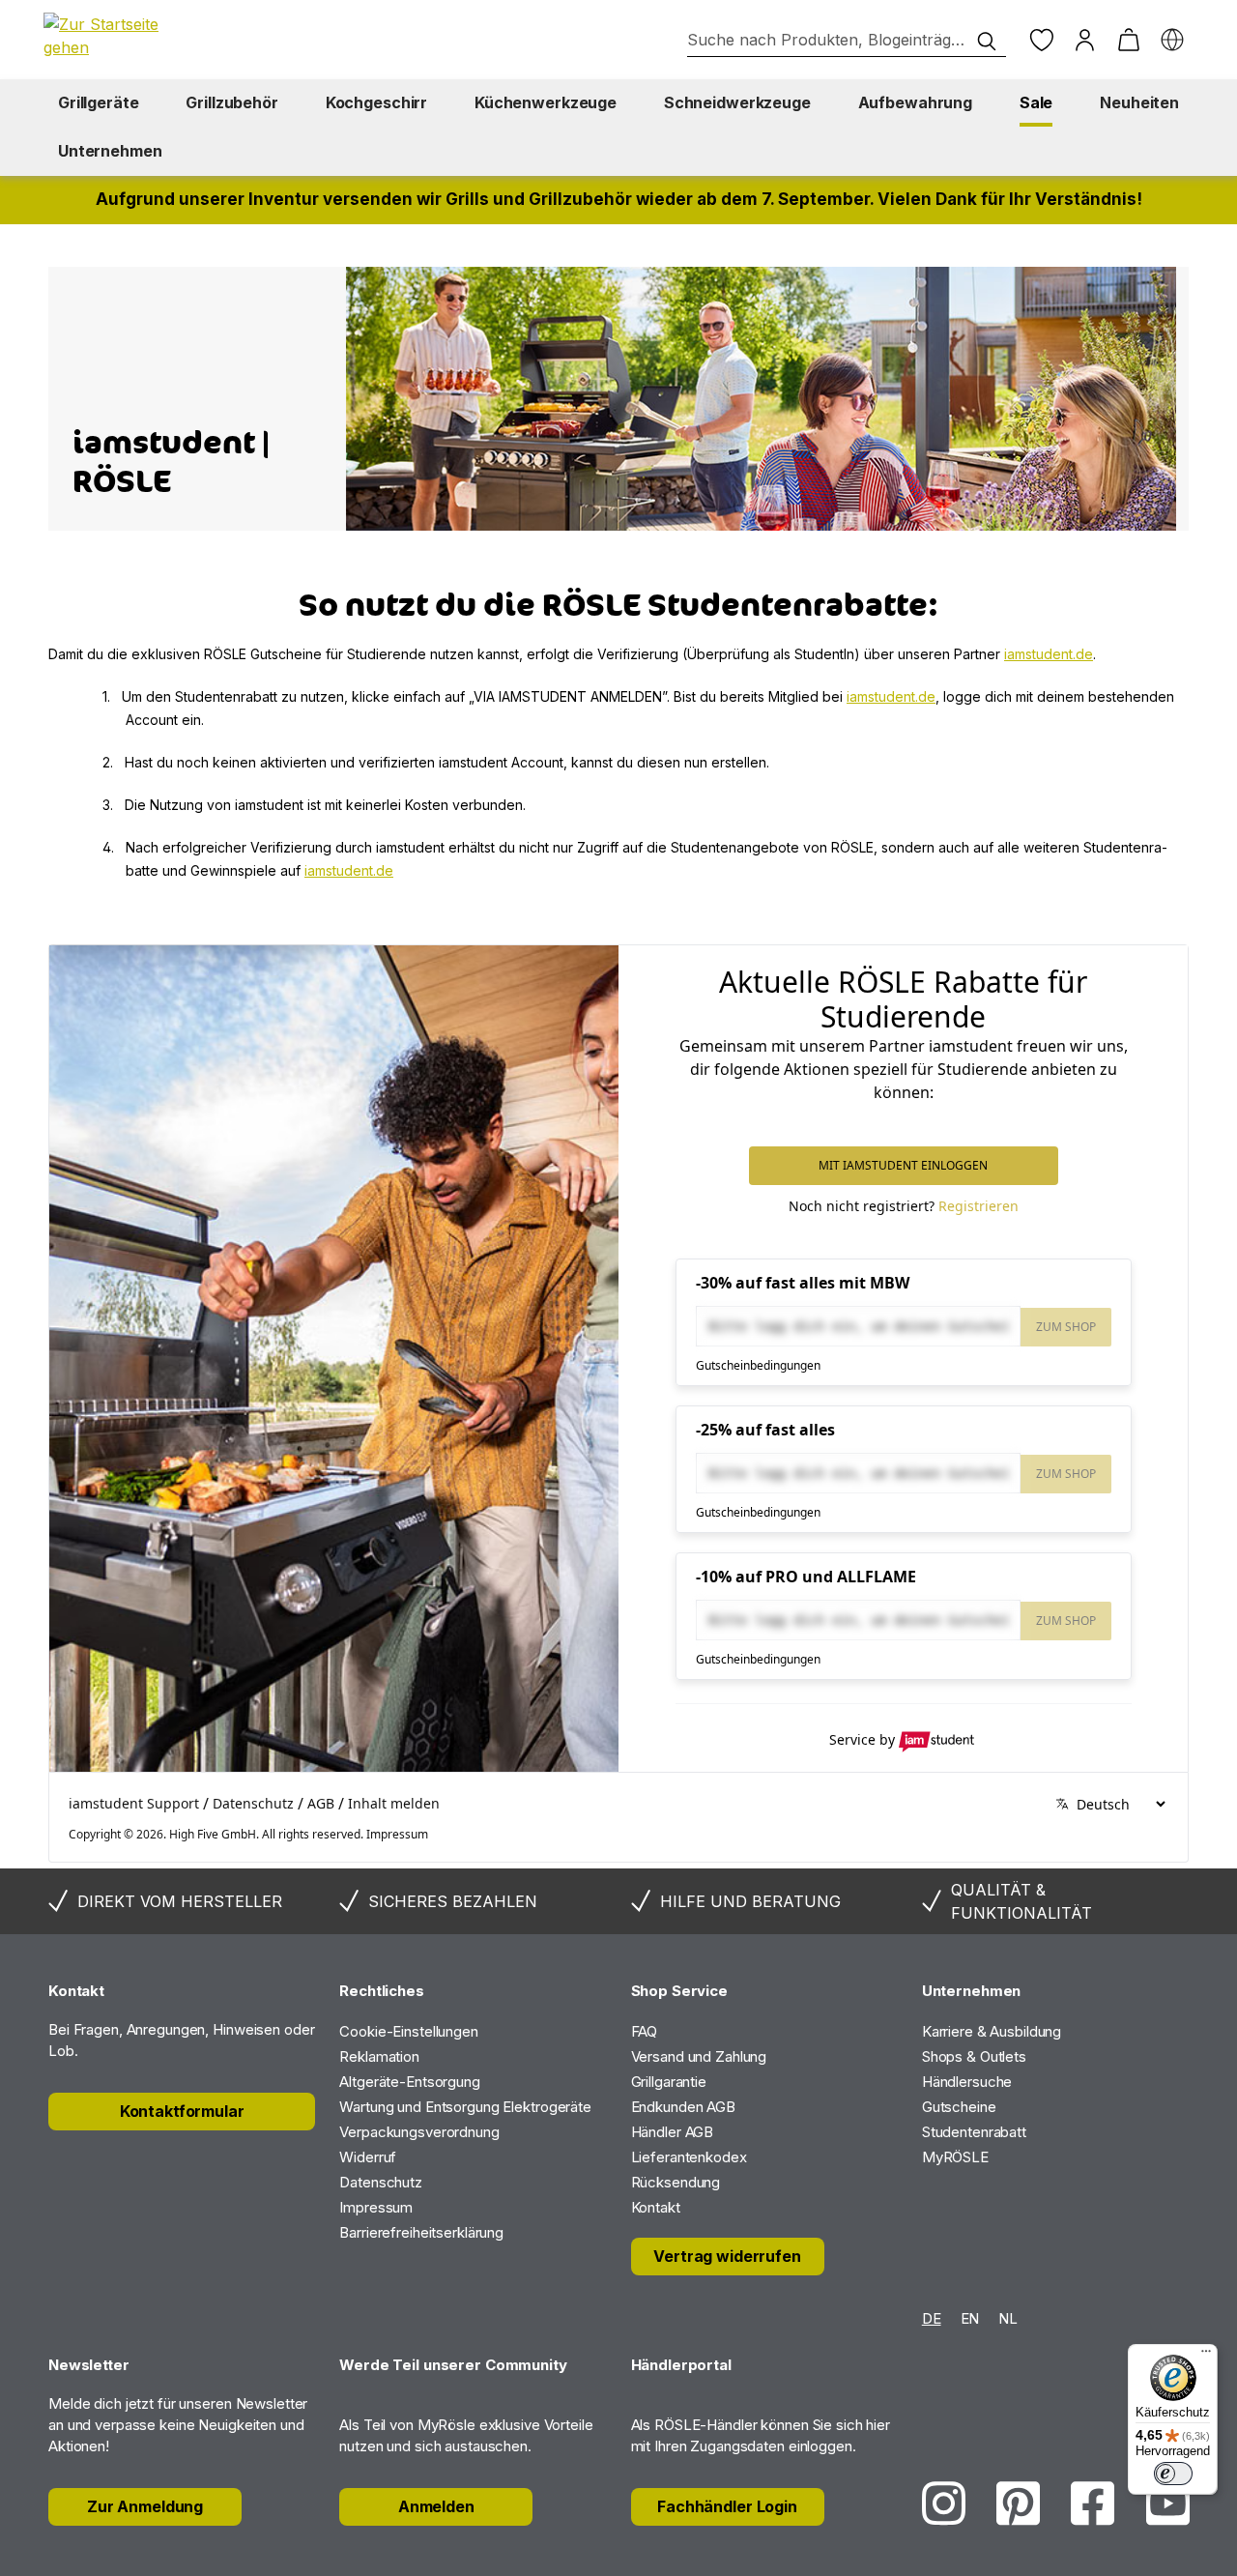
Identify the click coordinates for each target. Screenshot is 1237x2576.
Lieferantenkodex (689, 2157)
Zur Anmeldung (145, 2506)
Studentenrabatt (974, 2132)
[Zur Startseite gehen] (111, 36)
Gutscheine (959, 2107)
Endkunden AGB (683, 2107)
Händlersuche (967, 2082)
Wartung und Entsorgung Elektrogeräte (465, 2107)
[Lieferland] (1172, 40)
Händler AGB (673, 2132)
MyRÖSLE (955, 2157)
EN (970, 2318)
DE (932, 2318)
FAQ (645, 2031)
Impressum (376, 2207)
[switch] (1173, 2474)
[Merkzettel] (1041, 40)
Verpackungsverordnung (419, 2132)
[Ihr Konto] (1085, 40)
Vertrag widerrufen (727, 2256)
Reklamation (379, 2056)
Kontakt (656, 2207)
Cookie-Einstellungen (409, 2031)
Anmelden (436, 2506)
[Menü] (1206, 2356)
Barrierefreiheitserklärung (421, 2232)
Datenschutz (381, 2182)
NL (1008, 2318)
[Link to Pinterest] (1018, 2503)
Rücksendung (676, 2182)
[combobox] (847, 40)
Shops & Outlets (974, 2056)
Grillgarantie (669, 2082)
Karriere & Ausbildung (992, 2031)
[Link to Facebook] (1093, 2503)
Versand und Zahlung (699, 2056)
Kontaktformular (182, 2111)
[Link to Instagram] (944, 2503)
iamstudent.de (1049, 654)
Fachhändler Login (727, 2506)
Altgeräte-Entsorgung (410, 2082)
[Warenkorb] (1128, 40)
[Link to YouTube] (1168, 2503)
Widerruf (368, 2157)
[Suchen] (987, 42)
